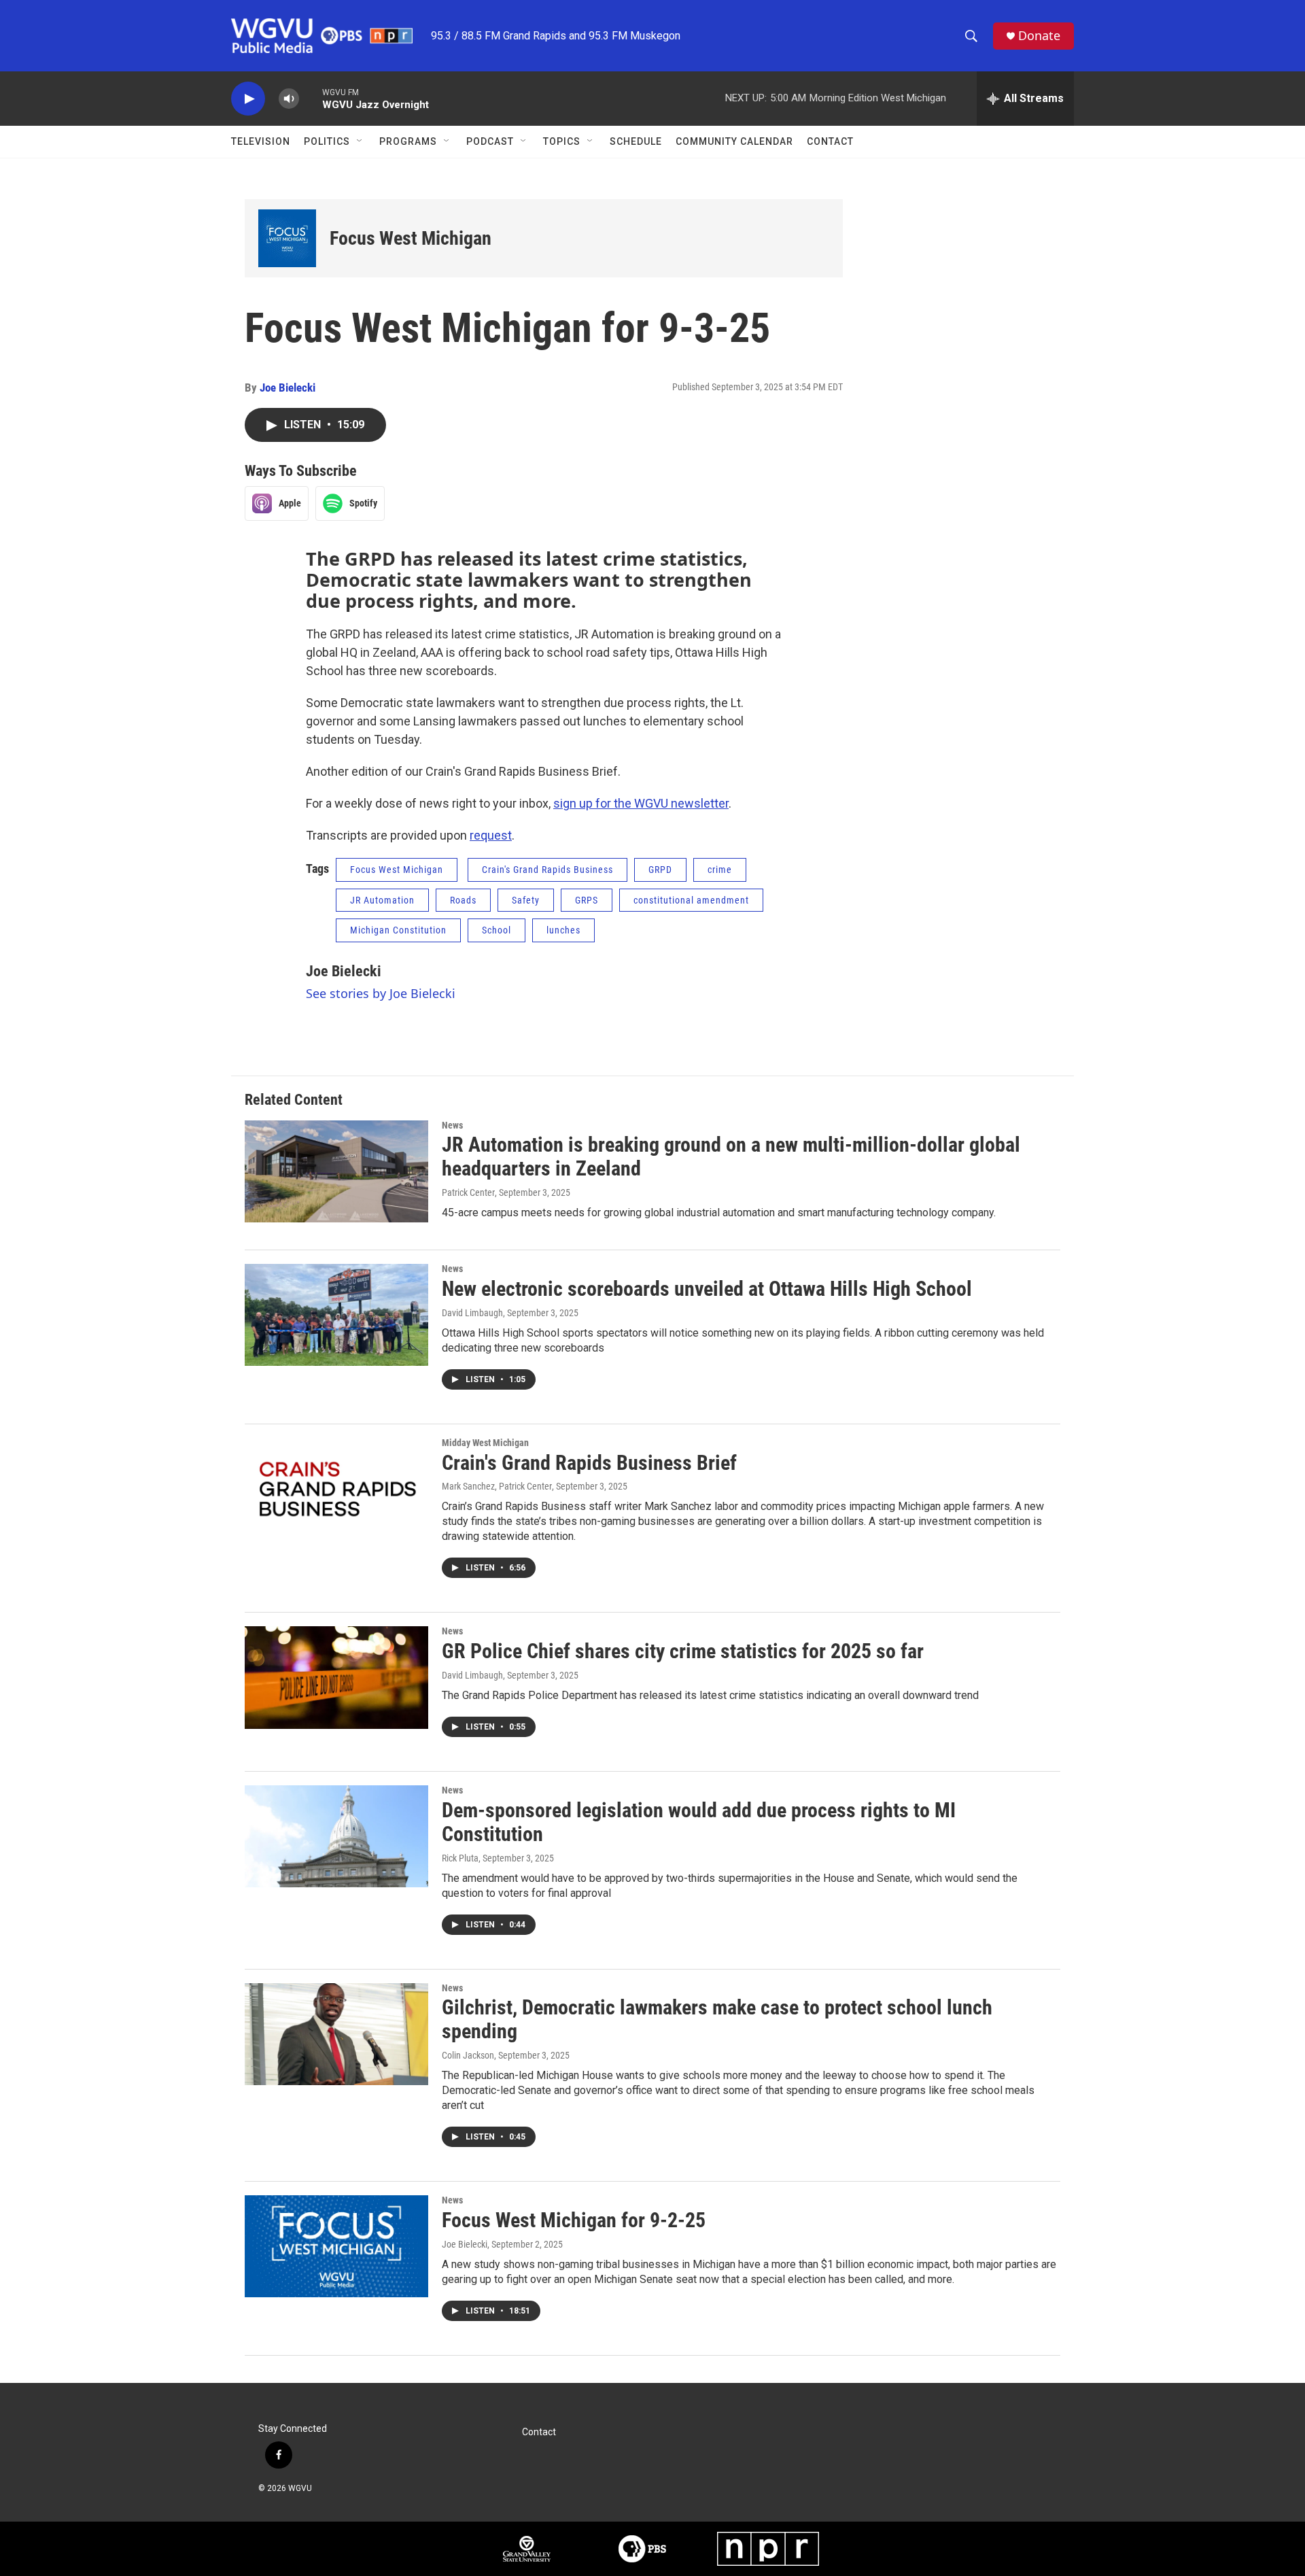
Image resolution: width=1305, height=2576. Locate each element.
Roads (463, 900)
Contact (830, 141)
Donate (1039, 36)
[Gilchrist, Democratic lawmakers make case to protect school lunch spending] (336, 2034)
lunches (563, 930)
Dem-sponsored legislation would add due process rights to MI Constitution (699, 1822)
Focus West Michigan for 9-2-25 (574, 2220)
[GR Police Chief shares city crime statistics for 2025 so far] (336, 1677)
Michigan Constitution (398, 930)
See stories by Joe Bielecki (381, 993)
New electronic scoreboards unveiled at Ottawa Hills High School (707, 1289)
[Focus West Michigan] (287, 238)
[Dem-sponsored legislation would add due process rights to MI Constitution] (336, 1836)
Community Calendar (734, 141)
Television (261, 141)
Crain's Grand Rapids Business (547, 870)
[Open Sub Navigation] (360, 141)
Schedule (636, 141)
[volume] (289, 99)
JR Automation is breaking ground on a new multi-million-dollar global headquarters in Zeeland (731, 1156)
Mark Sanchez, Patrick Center (497, 1486)
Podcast (490, 141)
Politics (327, 141)
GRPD (660, 870)
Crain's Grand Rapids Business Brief (589, 1463)
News (452, 1125)
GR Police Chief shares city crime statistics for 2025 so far (683, 1651)
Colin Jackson (468, 2055)
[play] (248, 99)
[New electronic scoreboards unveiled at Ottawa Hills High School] (336, 1315)
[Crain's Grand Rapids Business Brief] (336, 1489)
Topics (562, 141)
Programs (408, 141)
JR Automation (382, 900)
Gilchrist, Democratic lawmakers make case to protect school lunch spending (717, 2019)
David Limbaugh (472, 1313)
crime (720, 870)
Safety (526, 900)
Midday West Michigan (485, 1443)
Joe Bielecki (288, 388)
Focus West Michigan (411, 238)
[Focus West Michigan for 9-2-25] (336, 2246)
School (497, 930)
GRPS (587, 900)
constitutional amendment (691, 900)
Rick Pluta (460, 1858)
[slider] (311, 98)
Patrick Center (468, 1192)
